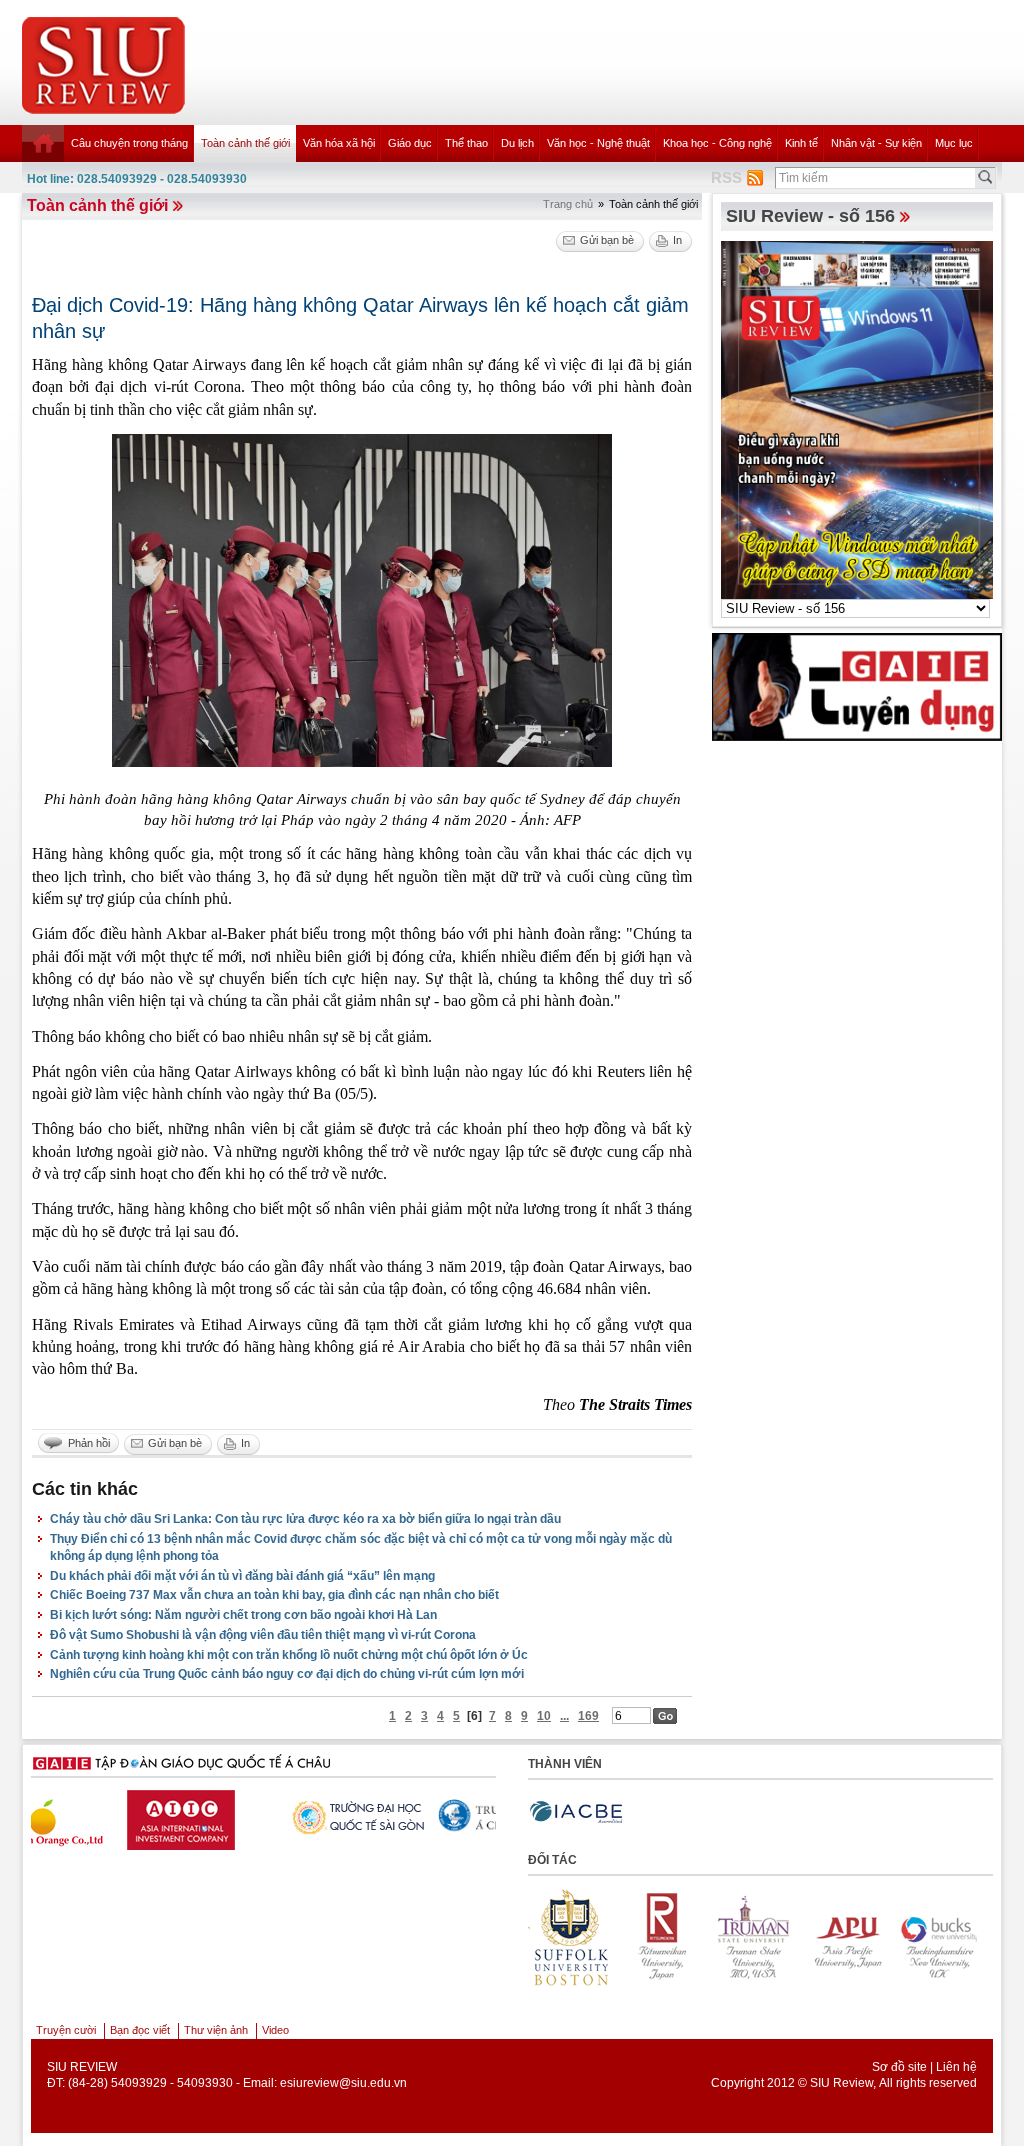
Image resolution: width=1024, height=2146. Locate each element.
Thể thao (466, 143)
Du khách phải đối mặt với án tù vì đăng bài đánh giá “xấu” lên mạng (242, 1576)
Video (275, 2030)
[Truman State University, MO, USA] (749, 1937)
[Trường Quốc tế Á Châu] (403, 1816)
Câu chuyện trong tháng (129, 143)
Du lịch (517, 143)
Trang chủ (568, 204)
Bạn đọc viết (140, 2030)
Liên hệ (956, 2067)
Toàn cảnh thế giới (245, 143)
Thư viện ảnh (216, 2030)
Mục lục (954, 143)
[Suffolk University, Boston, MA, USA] (565, 1937)
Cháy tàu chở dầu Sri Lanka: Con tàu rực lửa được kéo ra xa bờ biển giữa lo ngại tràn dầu (305, 1519)
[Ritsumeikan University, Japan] (657, 1937)
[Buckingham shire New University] (933, 1937)
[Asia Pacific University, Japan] (841, 1937)
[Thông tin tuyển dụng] (857, 686)
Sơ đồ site (899, 2067)
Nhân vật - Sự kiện (876, 143)
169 (588, 1716)
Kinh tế (801, 143)
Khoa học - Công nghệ (717, 143)
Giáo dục (410, 143)
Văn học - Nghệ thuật (598, 143)
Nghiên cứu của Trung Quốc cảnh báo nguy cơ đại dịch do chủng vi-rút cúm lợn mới (287, 1674)
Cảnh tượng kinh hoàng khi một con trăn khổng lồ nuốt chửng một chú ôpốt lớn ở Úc (289, 1655)
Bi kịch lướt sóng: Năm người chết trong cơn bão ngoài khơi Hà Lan (243, 1615)
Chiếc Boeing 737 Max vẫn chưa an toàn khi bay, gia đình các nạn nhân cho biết (274, 1595)
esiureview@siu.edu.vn (343, 2083)
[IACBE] (576, 1812)
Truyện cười (66, 2030)
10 (544, 1716)
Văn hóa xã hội (339, 143)
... (564, 1716)
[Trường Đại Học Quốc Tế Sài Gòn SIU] (248, 1815)
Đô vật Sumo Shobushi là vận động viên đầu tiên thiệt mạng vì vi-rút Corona (263, 1635)
